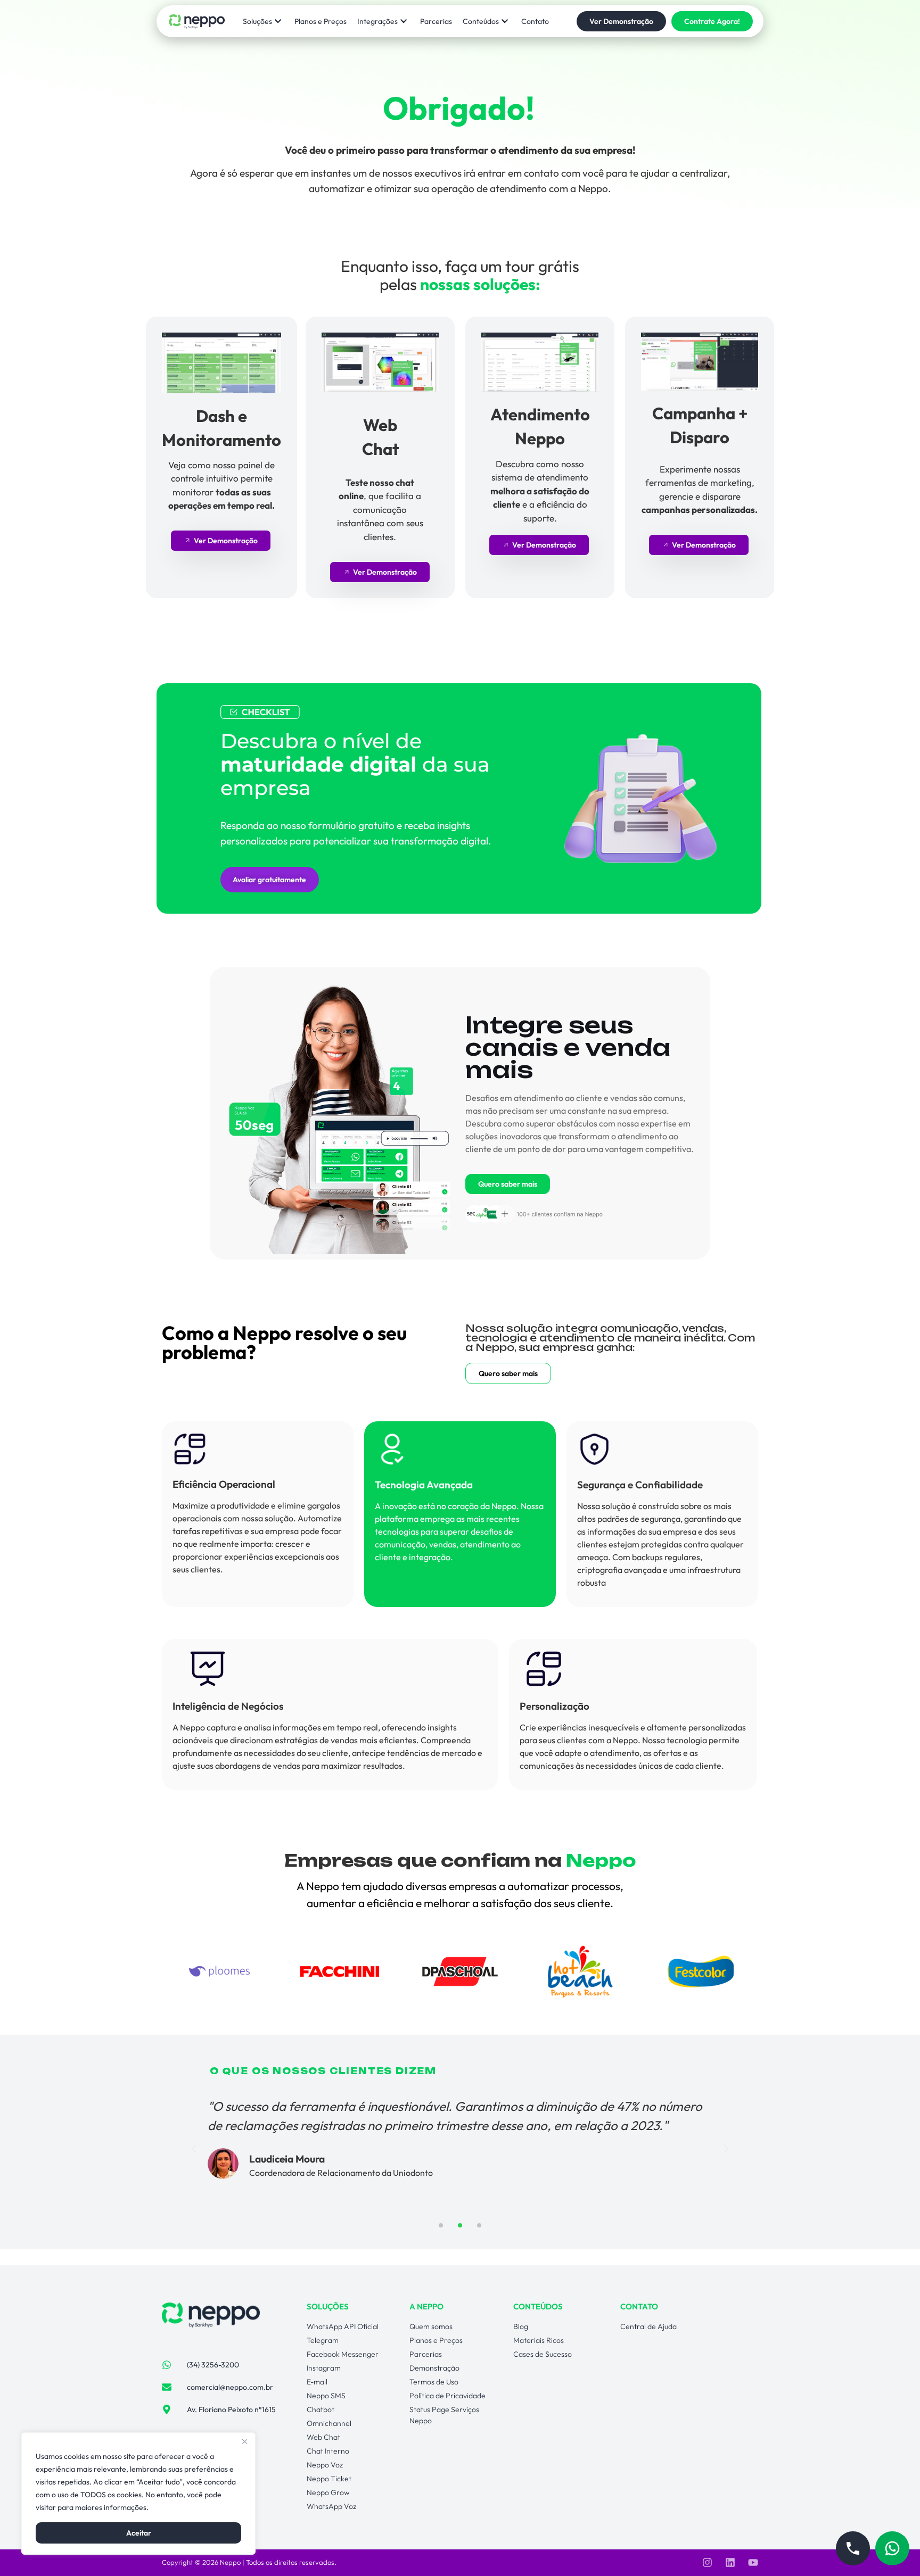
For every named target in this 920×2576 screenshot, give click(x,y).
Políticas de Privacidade (191, 2507)
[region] (138, 2494)
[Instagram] (707, 2562)
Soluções (257, 21)
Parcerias (436, 21)
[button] (194, 2149)
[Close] (244, 2441)
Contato (535, 21)
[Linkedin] (730, 2562)
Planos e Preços (321, 21)
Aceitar (139, 2533)
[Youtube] (753, 2562)
